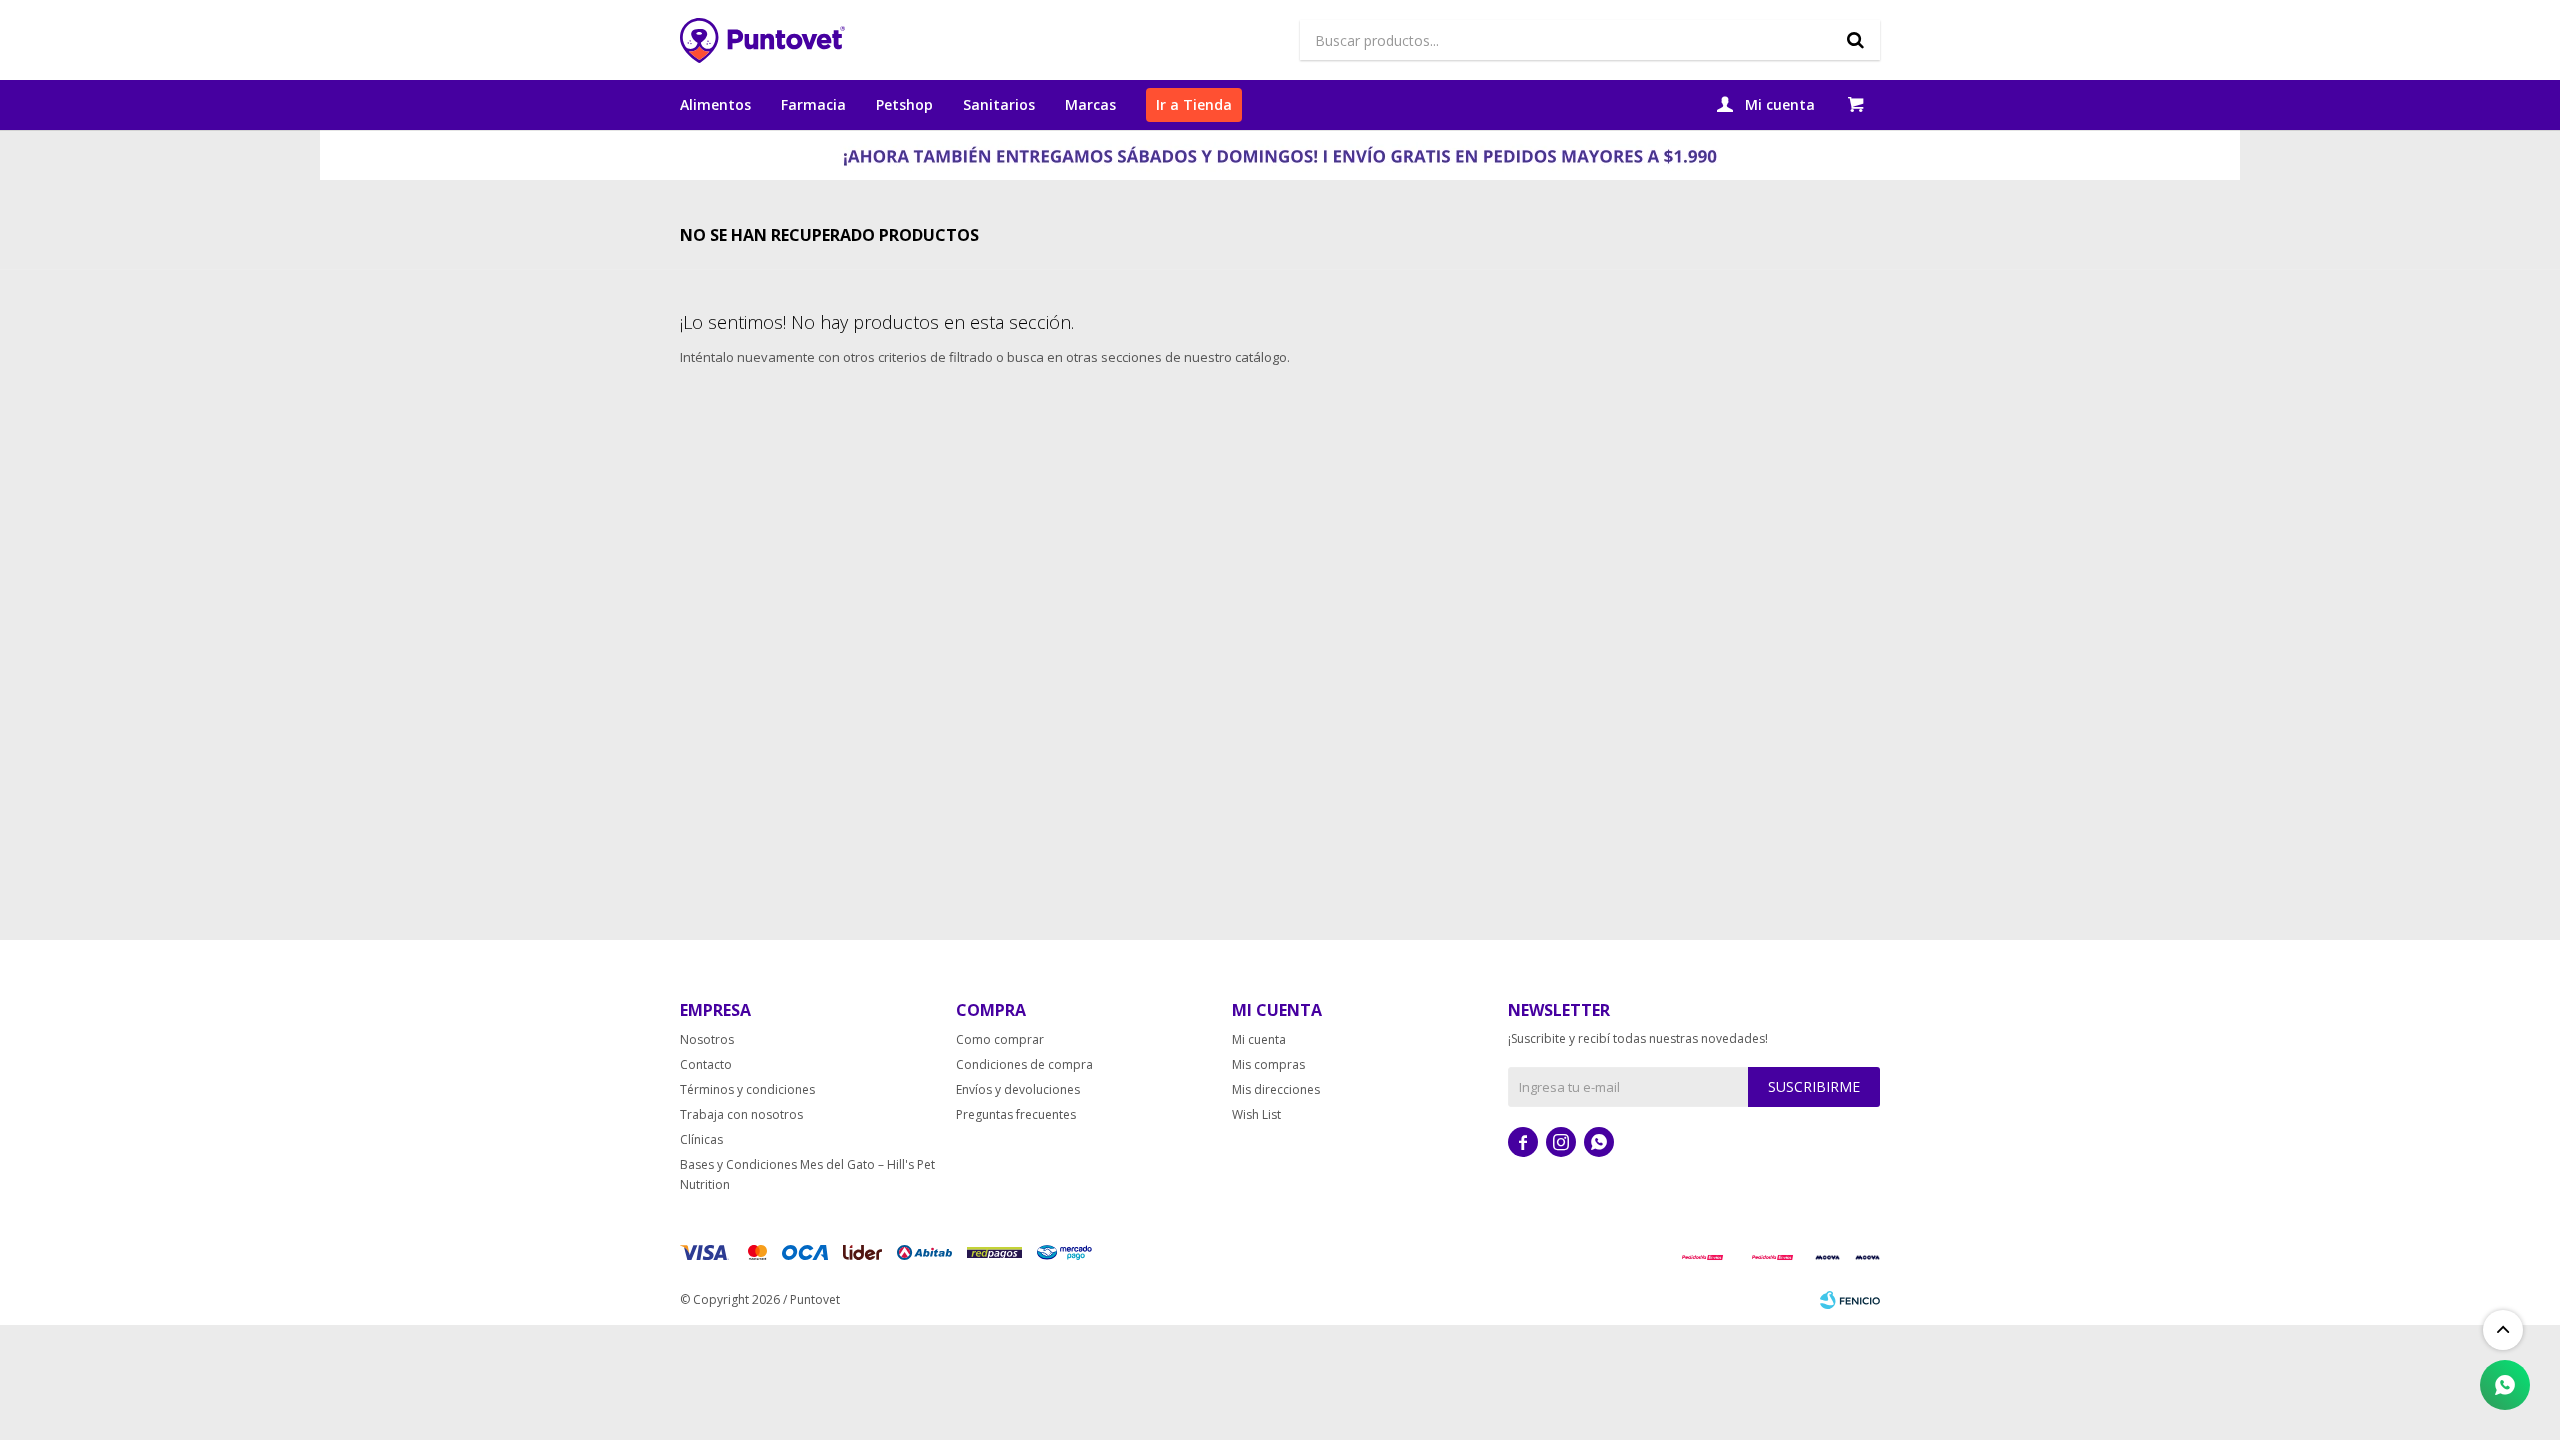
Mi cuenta (1259, 1039)
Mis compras (1268, 1064)
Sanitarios (999, 104)
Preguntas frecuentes (1016, 1114)
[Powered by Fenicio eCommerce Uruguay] (1850, 1300)
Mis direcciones (1276, 1089)
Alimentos (715, 104)
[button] (1855, 40)
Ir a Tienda (1194, 104)
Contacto (706, 1064)
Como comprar (1000, 1039)
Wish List (1256, 1114)
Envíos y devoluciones (1018, 1089)
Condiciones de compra (1024, 1064)
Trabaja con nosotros (741, 1114)
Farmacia (813, 104)
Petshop (904, 104)
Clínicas (701, 1139)
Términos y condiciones (747, 1089)
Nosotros (707, 1039)
